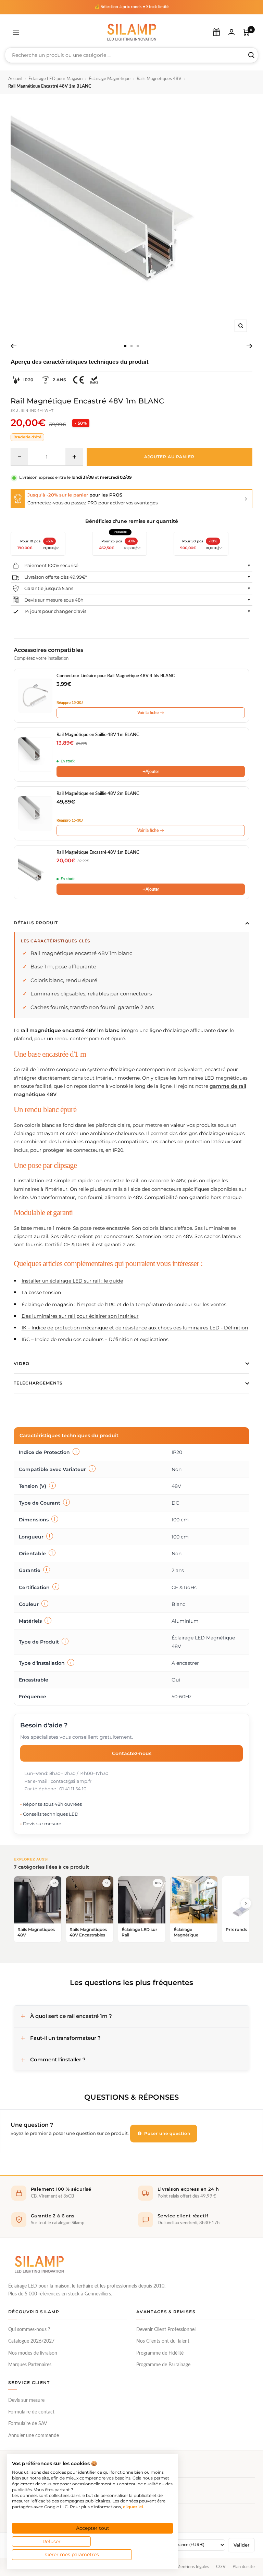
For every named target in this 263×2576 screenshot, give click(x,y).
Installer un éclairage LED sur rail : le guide (72, 1281)
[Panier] (246, 32)
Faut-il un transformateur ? (65, 2038)
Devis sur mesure (26, 2400)
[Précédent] (14, 346)
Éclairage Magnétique (110, 79)
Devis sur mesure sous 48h (54, 600)
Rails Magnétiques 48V (159, 79)
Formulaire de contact (31, 2412)
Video (22, 1363)
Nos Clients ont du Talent (163, 2341)
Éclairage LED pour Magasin (55, 79)
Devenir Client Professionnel (166, 2330)
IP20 (28, 380)
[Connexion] (231, 32)
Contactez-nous (132, 1753)
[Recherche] (251, 55)
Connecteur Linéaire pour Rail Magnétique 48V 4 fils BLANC (116, 676)
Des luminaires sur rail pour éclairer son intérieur (80, 1316)
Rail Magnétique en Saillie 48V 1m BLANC (98, 735)
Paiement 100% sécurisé (51, 565)
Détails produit (36, 923)
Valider (241, 2545)
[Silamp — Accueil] (39, 2264)
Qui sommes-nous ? (29, 2330)
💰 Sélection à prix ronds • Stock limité (132, 7)
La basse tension (41, 1292)
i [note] (76, 1452)
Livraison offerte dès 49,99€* (56, 577)
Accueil (15, 79)
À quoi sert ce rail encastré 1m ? (71, 2016)
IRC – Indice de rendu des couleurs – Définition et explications (95, 1339)
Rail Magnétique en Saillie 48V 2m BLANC (98, 794)
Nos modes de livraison (33, 2353)
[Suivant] (249, 346)
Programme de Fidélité (160, 2353)
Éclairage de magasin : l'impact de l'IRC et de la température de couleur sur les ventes (124, 1304)
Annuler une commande (34, 2436)
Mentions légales (193, 2567)
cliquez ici (133, 2507)
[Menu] (16, 32)
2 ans (60, 380)
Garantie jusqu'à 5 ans (49, 588)
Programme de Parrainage (163, 2365)
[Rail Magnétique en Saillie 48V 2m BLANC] (35, 813)
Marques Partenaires (30, 2365)
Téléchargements (38, 1383)
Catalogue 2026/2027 (31, 2341)
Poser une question (167, 2133)
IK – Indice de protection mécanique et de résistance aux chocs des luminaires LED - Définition (135, 1328)
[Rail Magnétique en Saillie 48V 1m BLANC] (35, 755)
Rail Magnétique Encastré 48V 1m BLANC (98, 853)
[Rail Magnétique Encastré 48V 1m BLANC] (35, 872)
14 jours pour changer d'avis (55, 611)
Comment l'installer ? (58, 2059)
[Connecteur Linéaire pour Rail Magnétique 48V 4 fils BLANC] (35, 696)
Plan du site (244, 2567)
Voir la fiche (151, 713)
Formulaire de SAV (28, 2424)
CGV (221, 2567)
